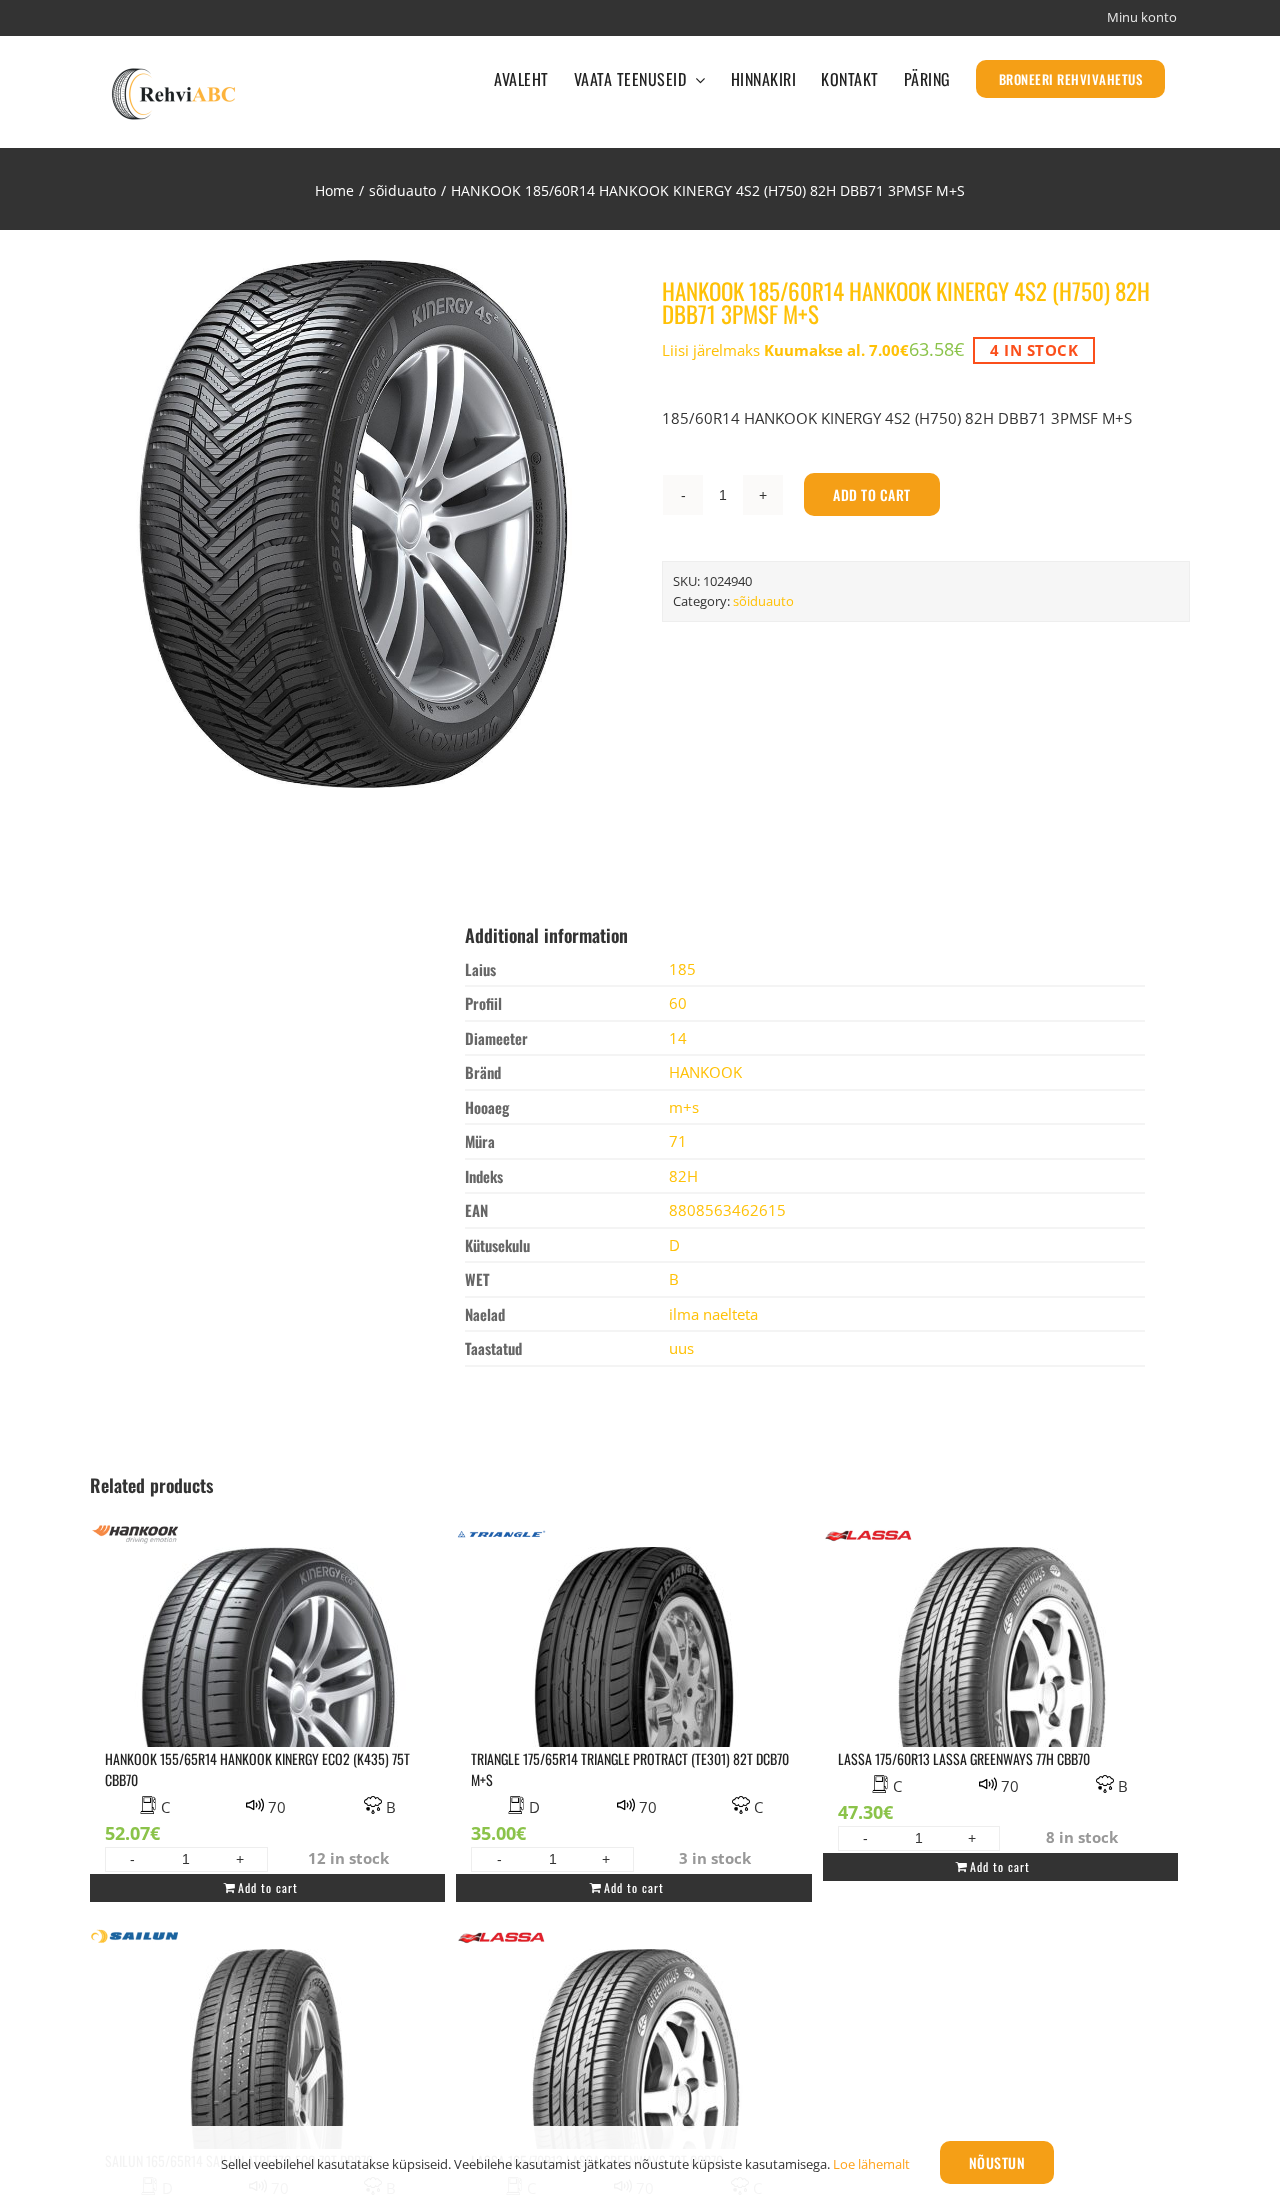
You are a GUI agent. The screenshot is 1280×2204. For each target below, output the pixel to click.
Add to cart (872, 494)
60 (678, 1003)
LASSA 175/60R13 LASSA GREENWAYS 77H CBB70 (964, 1758)
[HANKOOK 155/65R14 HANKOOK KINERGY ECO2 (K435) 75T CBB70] (267, 1684)
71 (678, 1141)
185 (682, 969)
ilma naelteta (713, 1314)
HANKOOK (705, 1072)
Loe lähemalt (871, 2164)
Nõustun (997, 2162)
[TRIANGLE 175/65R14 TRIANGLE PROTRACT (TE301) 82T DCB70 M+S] (633, 1684)
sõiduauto (763, 601)
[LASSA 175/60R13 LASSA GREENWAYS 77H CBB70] (1000, 1684)
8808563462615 (727, 1210)
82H (683, 1176)
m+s (684, 1107)
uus (681, 1348)
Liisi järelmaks (785, 350)
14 (678, 1038)
